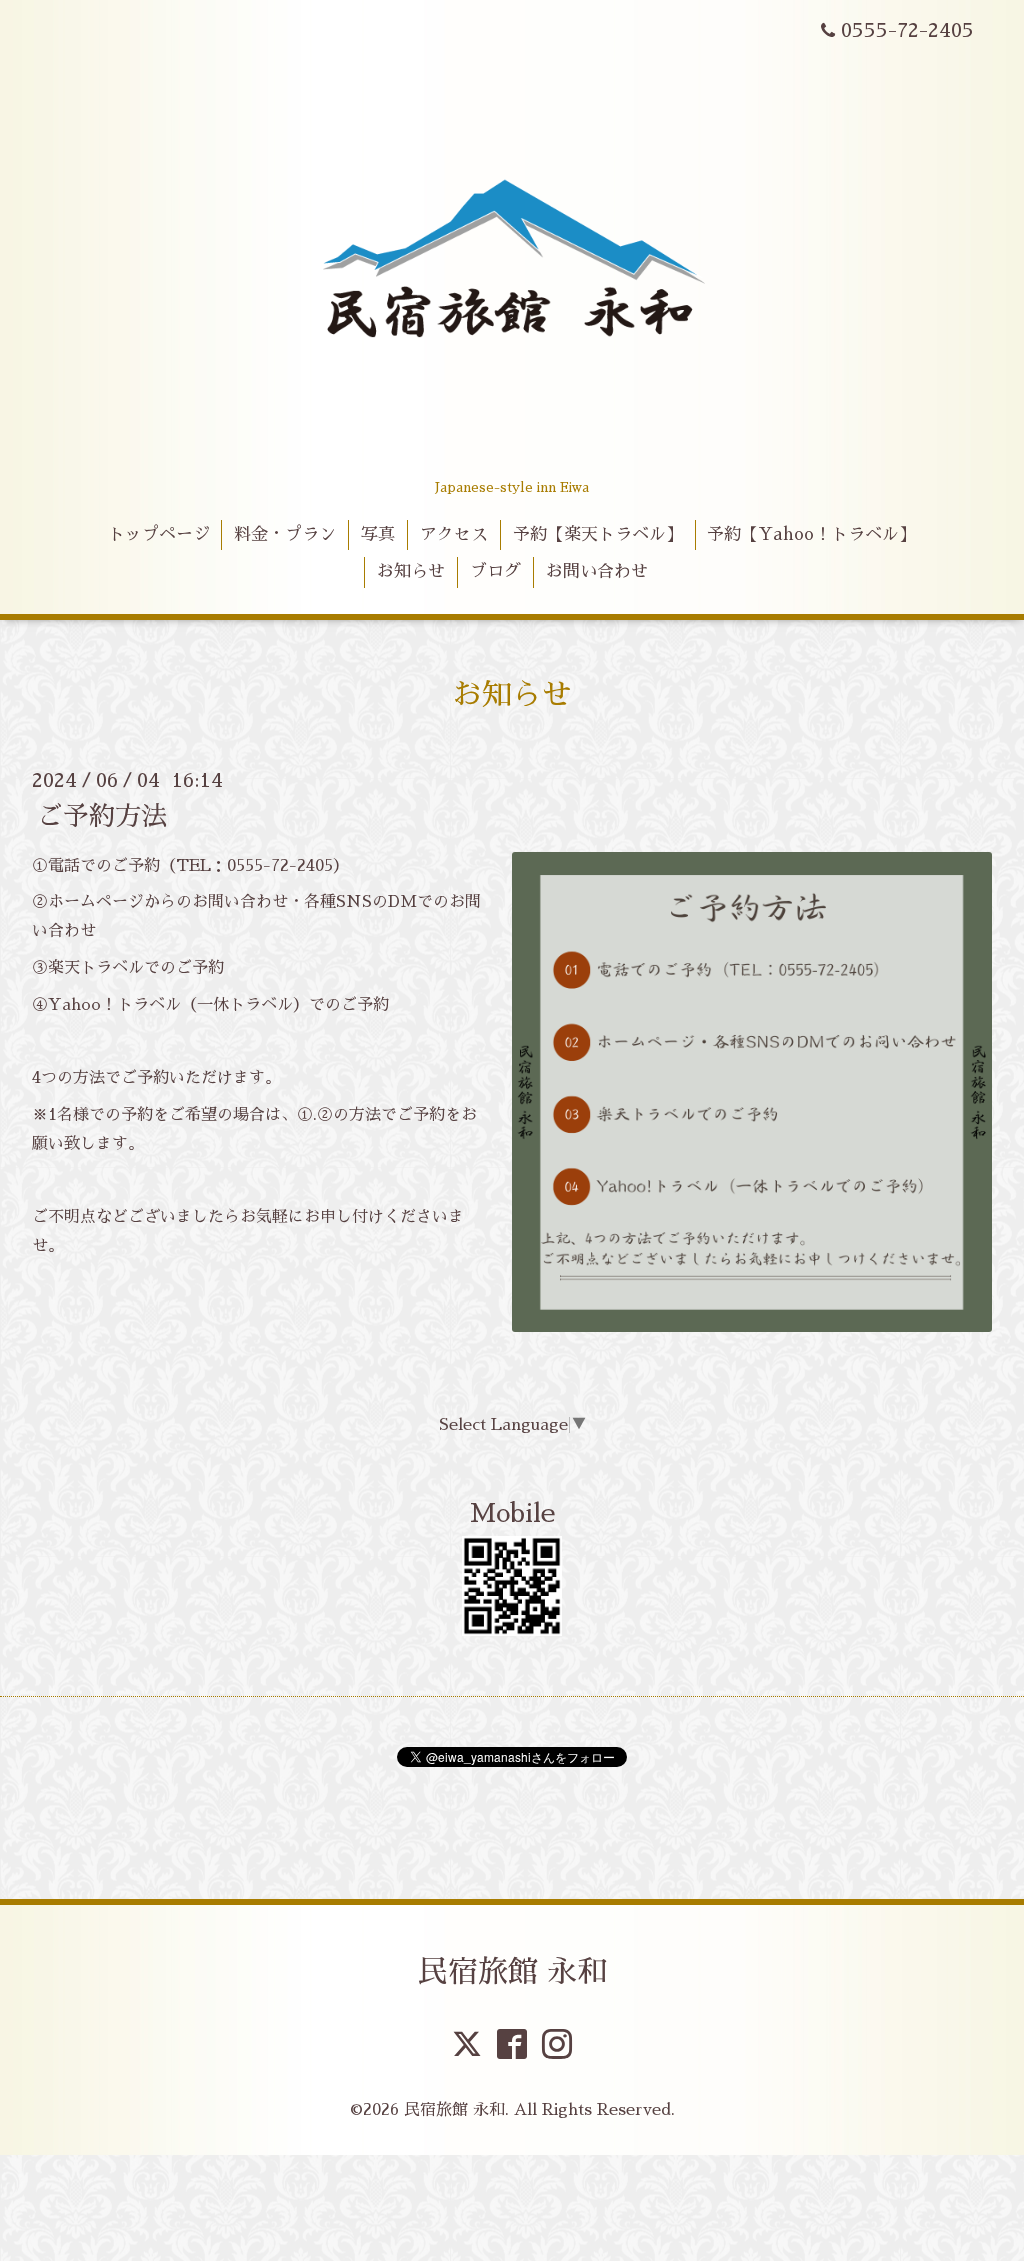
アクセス (454, 534)
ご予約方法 (102, 815)
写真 (378, 534)
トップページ (159, 534)
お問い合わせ (597, 571)
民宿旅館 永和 (512, 1972)
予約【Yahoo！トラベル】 (811, 534)
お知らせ (411, 571)
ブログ (495, 571)
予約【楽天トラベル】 (598, 534)
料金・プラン (285, 534)
